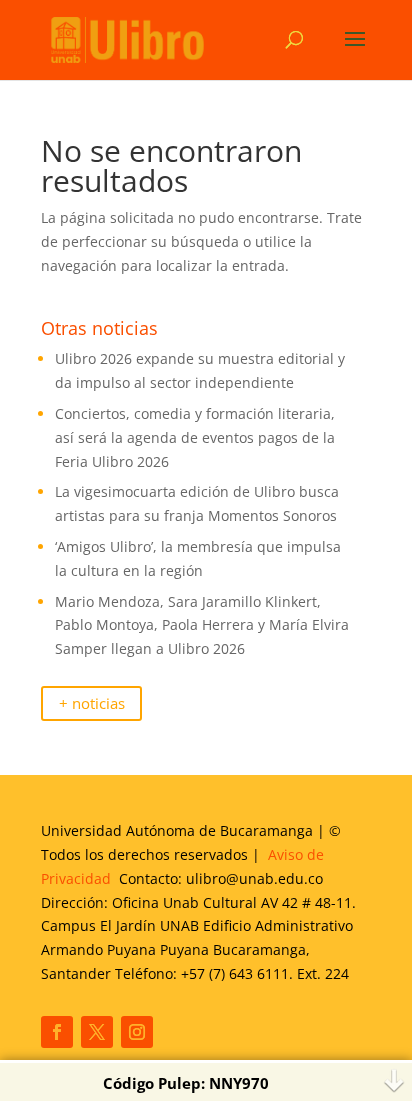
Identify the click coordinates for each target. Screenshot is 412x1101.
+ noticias (92, 703)
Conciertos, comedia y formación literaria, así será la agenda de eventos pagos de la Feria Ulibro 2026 (195, 437)
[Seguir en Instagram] (137, 1032)
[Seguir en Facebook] (57, 1032)
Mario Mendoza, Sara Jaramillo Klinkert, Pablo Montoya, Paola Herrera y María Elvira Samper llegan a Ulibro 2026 (202, 625)
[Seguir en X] (97, 1032)
